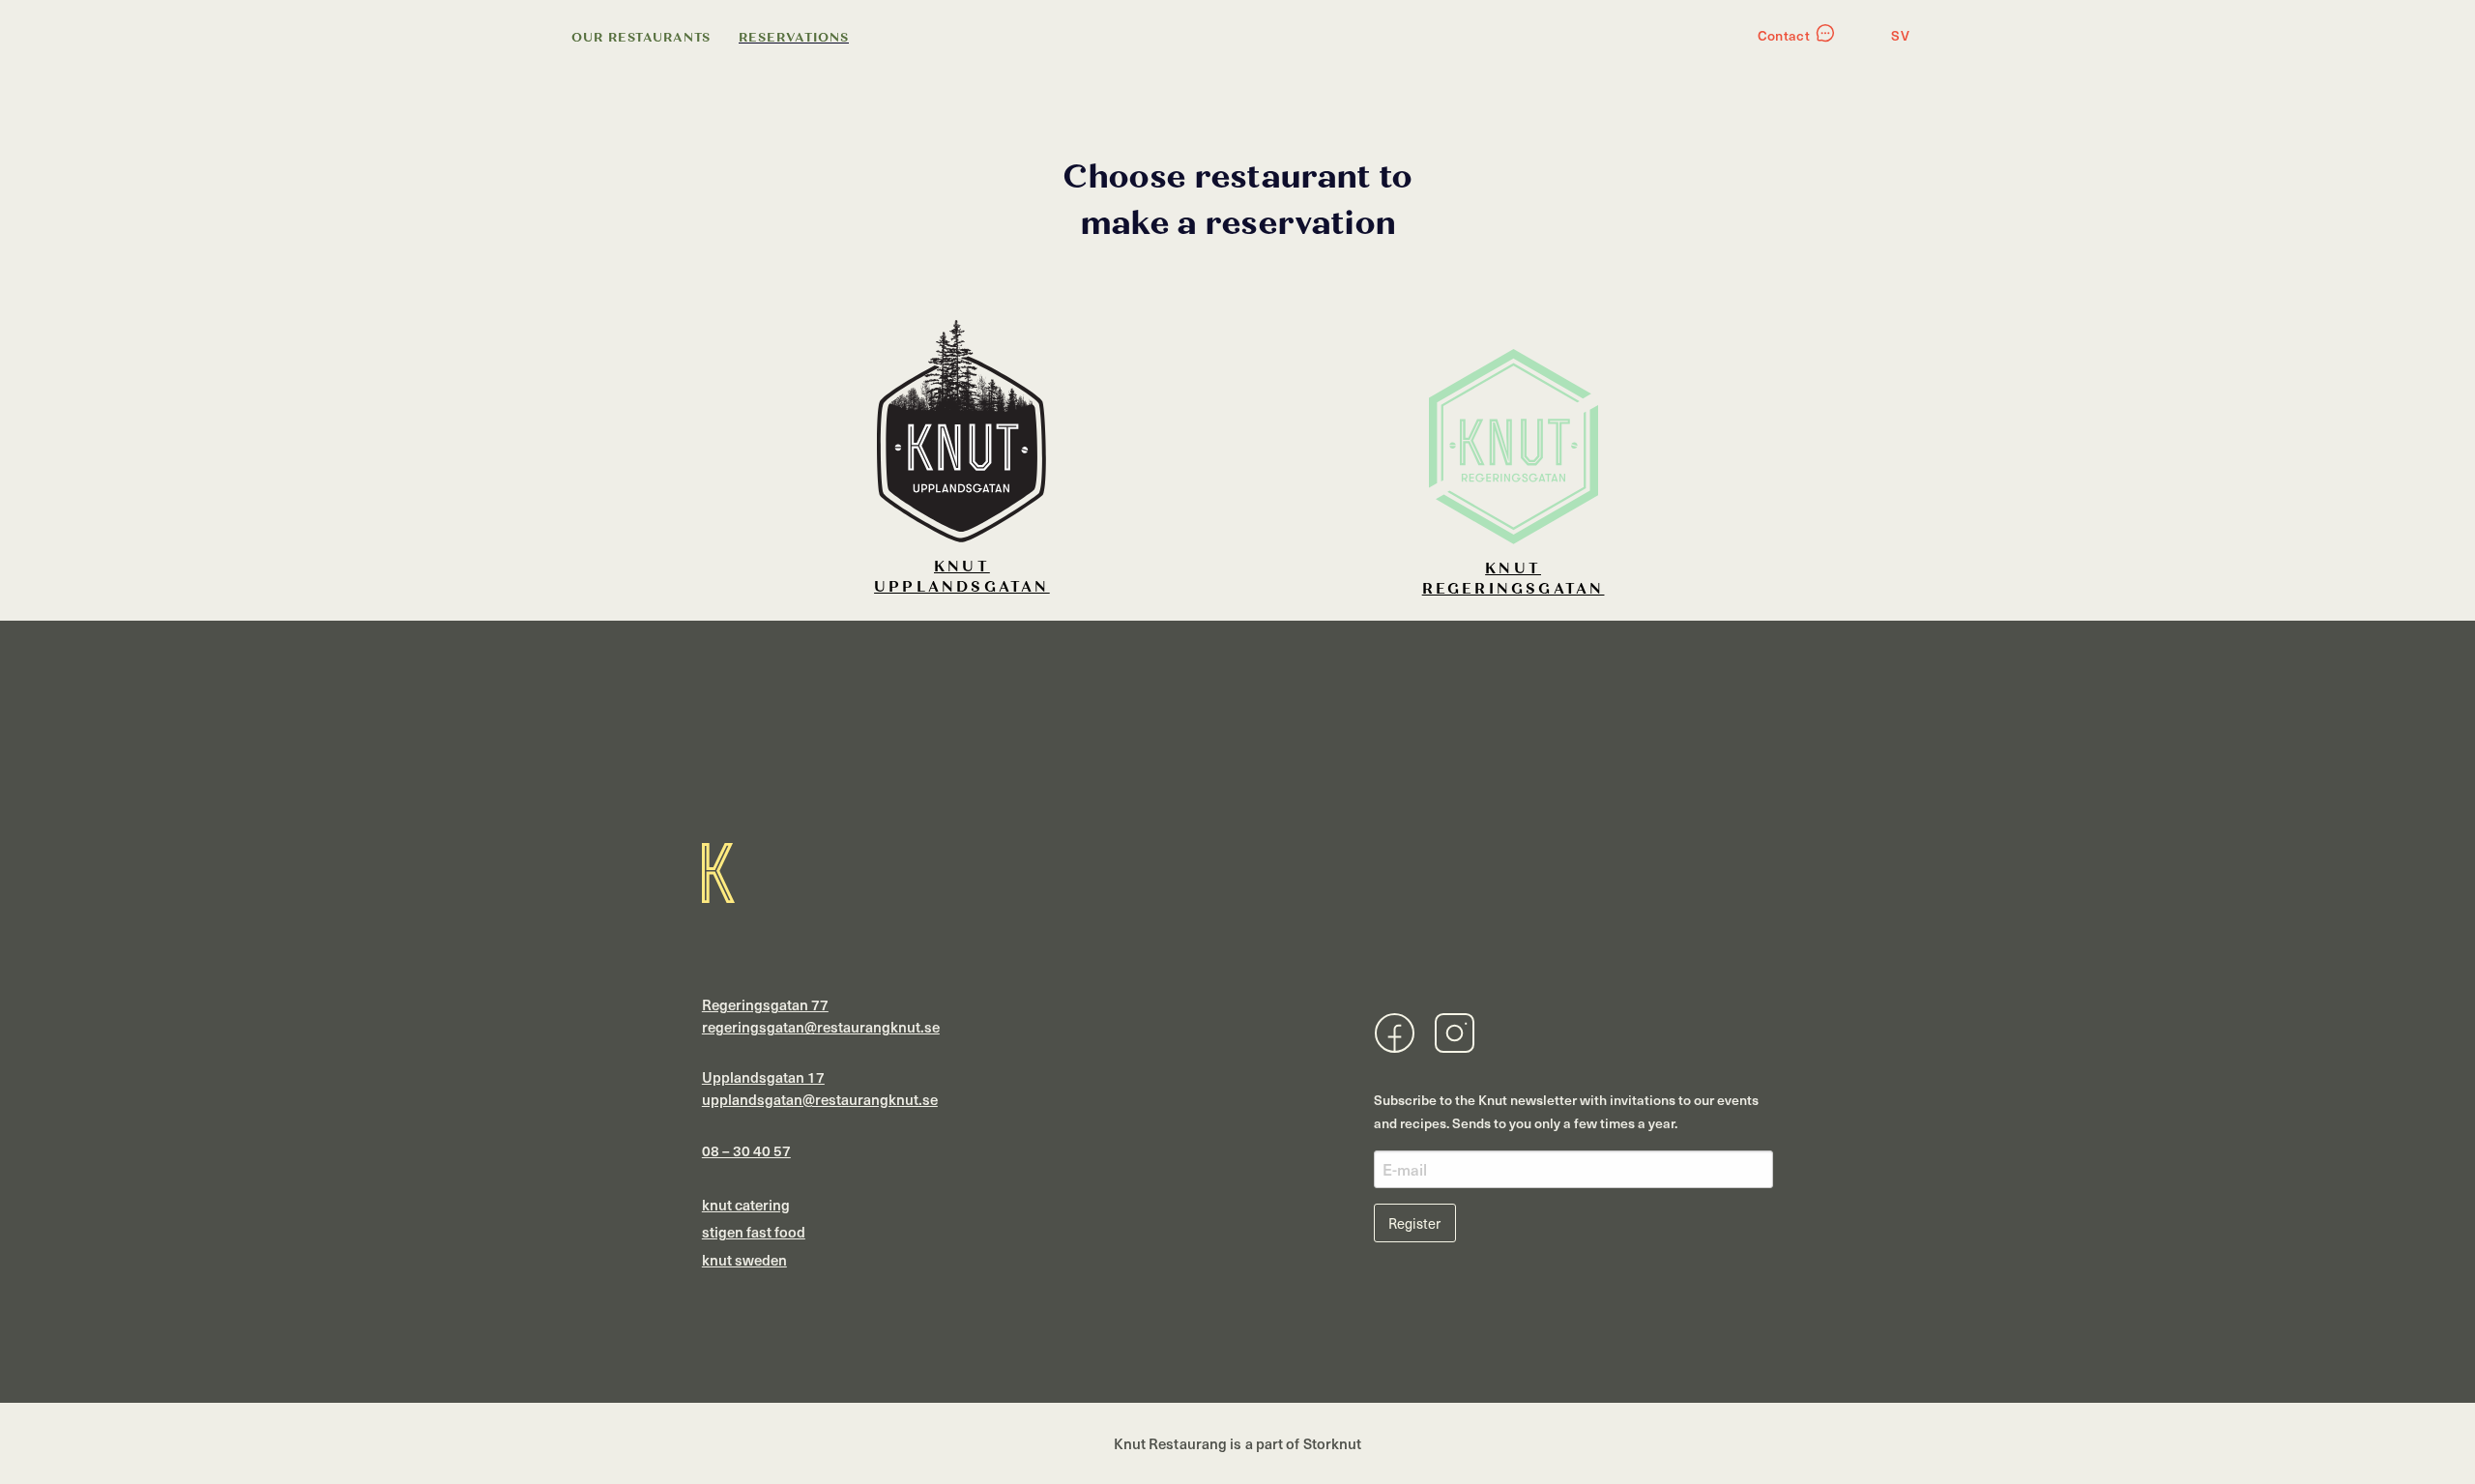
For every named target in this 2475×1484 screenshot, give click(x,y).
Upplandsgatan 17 (763, 1077)
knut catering (746, 1205)
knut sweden (744, 1260)
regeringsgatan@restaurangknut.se (821, 1027)
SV (1900, 35)
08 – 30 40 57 (746, 1150)
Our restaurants (641, 38)
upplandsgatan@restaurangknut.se (820, 1099)
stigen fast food (754, 1232)
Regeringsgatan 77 (765, 1004)
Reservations (794, 38)
